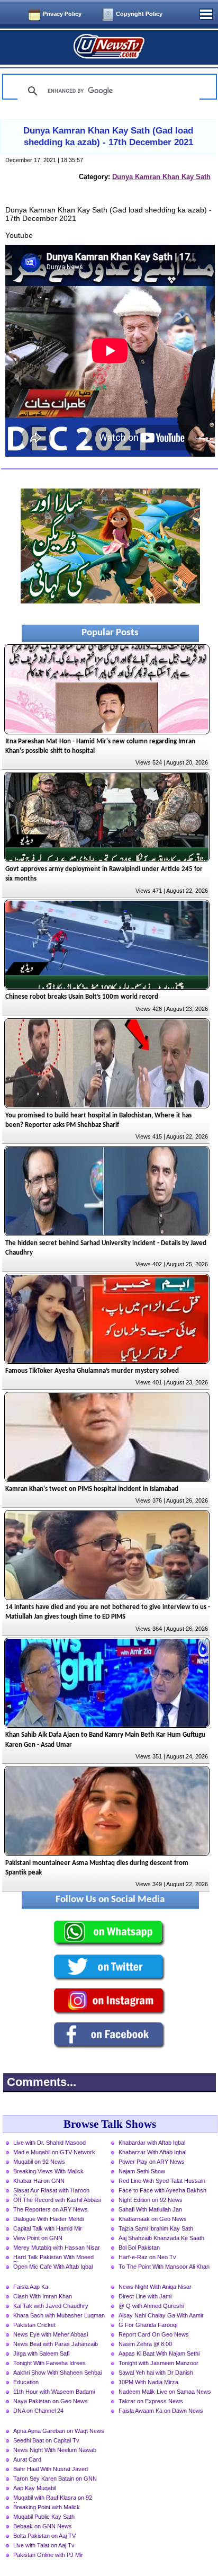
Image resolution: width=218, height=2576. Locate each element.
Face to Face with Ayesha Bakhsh (162, 2190)
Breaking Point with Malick (47, 2507)
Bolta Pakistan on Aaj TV (44, 2536)
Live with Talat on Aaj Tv (44, 2545)
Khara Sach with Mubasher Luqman (59, 2315)
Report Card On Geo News (154, 2334)
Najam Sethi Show (142, 2171)
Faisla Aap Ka (31, 2287)
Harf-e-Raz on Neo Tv (147, 2257)
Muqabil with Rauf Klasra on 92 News (53, 2499)
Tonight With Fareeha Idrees (49, 2363)
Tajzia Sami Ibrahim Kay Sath (156, 2228)
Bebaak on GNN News (43, 2526)
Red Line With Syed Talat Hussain (162, 2181)
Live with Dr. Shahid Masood (49, 2143)
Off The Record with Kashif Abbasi (57, 2200)
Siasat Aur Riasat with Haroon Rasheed (51, 2191)
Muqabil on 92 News (39, 2162)
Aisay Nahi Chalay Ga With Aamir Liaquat (161, 2316)
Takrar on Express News (151, 2401)
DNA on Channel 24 (38, 2411)
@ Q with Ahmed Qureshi (151, 2306)
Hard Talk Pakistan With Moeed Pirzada (53, 2258)
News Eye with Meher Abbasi (51, 2334)
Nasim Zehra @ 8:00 (145, 2344)
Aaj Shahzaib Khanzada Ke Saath (161, 2238)
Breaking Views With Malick (48, 2171)
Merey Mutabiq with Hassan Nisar (57, 2248)
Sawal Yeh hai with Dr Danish (156, 2373)
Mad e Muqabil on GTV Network (54, 2152)
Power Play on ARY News (152, 2162)
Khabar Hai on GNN (39, 2181)
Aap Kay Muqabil (35, 2488)
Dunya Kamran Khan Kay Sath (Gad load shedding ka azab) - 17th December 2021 (108, 136)
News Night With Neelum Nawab (55, 2450)
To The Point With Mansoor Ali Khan (164, 2267)
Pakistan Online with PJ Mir (48, 2555)
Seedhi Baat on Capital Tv (46, 2440)
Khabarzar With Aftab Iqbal (152, 2152)
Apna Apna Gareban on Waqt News (59, 2431)
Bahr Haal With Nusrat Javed (51, 2469)
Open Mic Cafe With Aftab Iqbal (53, 2267)
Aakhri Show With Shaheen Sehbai (57, 2373)
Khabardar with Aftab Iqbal (152, 2143)
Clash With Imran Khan (43, 2296)
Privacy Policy (62, 14)
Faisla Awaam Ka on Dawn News (161, 2411)
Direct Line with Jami (145, 2296)
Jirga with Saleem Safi (41, 2353)
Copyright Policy (139, 14)
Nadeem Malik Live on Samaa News (165, 2392)
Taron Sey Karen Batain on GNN (55, 2479)
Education (26, 2382)
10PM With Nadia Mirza (148, 2382)
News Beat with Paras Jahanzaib (56, 2344)
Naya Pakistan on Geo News (51, 2401)
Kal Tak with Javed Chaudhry (51, 2306)
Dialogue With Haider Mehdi (48, 2219)
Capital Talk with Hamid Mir (48, 2228)
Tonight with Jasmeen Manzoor (158, 2363)
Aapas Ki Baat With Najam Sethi (159, 2353)
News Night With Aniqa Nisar (155, 2287)
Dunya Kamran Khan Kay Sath (161, 177)
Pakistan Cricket (34, 2325)
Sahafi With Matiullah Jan (150, 2209)
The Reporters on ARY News (51, 2209)
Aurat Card (27, 2459)
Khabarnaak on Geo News (153, 2219)
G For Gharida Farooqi (148, 2325)
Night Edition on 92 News (151, 2200)
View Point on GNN (38, 2238)
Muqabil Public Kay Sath (44, 2517)
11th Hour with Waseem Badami (54, 2392)
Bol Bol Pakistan (139, 2248)
